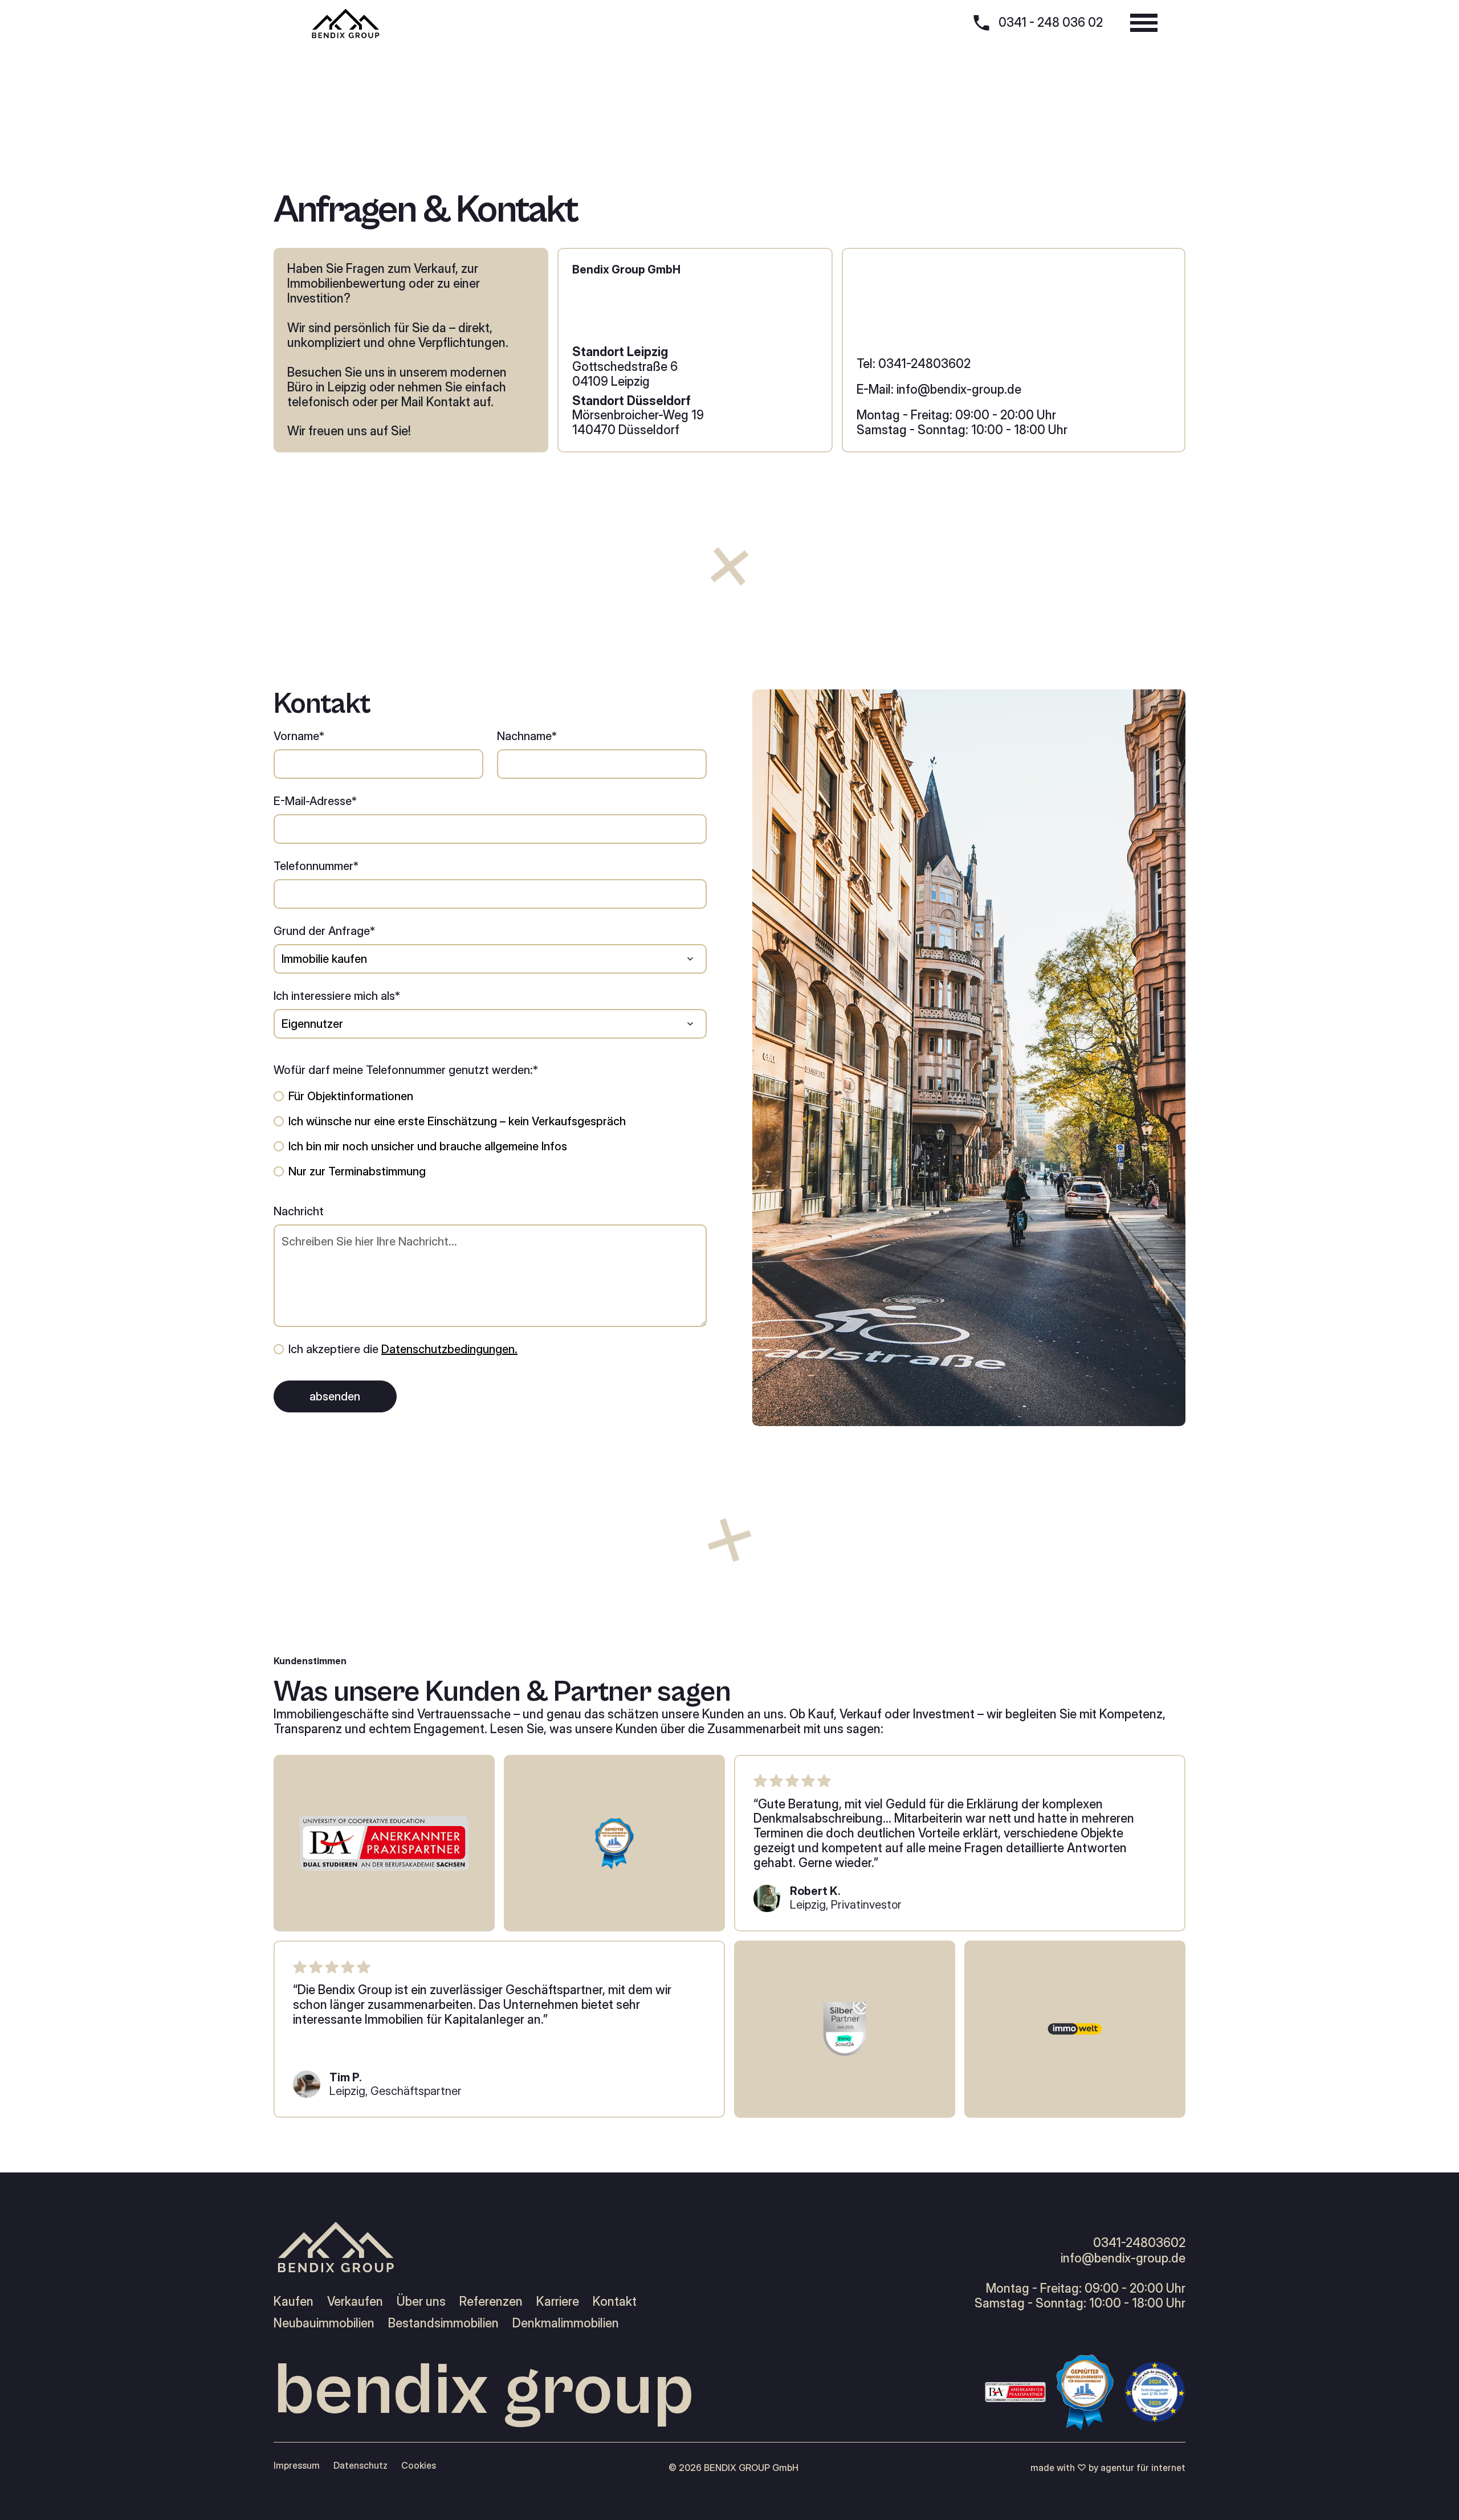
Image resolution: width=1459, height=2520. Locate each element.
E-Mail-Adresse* (315, 801)
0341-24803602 (1139, 2243)
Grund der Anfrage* (324, 931)
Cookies (419, 2466)
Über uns (421, 2302)
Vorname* (299, 736)
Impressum (297, 2466)
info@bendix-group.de (1123, 2258)
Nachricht (299, 1211)
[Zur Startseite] (345, 23)
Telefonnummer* (316, 866)
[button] (1144, 23)
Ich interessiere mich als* (337, 996)
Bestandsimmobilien (443, 2323)
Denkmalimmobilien (566, 2323)
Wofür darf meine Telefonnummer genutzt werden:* (406, 1070)
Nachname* (527, 736)
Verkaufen (355, 2302)
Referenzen (491, 2302)
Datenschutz (360, 2466)
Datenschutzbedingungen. (449, 1349)
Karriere (558, 2302)
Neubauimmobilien (324, 2323)
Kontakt (615, 2302)
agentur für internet (1143, 2468)
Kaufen (294, 2302)
